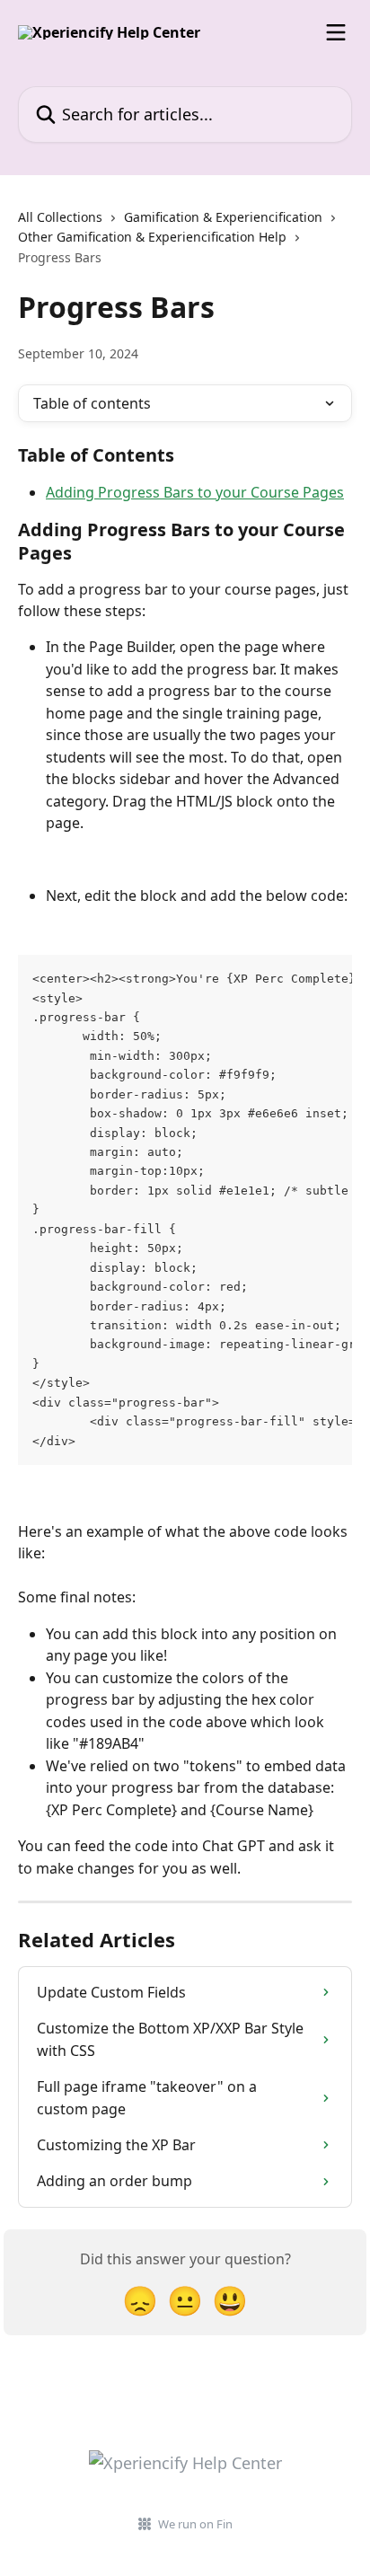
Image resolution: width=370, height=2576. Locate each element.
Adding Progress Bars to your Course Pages (195, 492)
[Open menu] (336, 32)
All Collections (60, 217)
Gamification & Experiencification (223, 217)
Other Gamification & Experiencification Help (152, 237)
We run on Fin (195, 2524)
